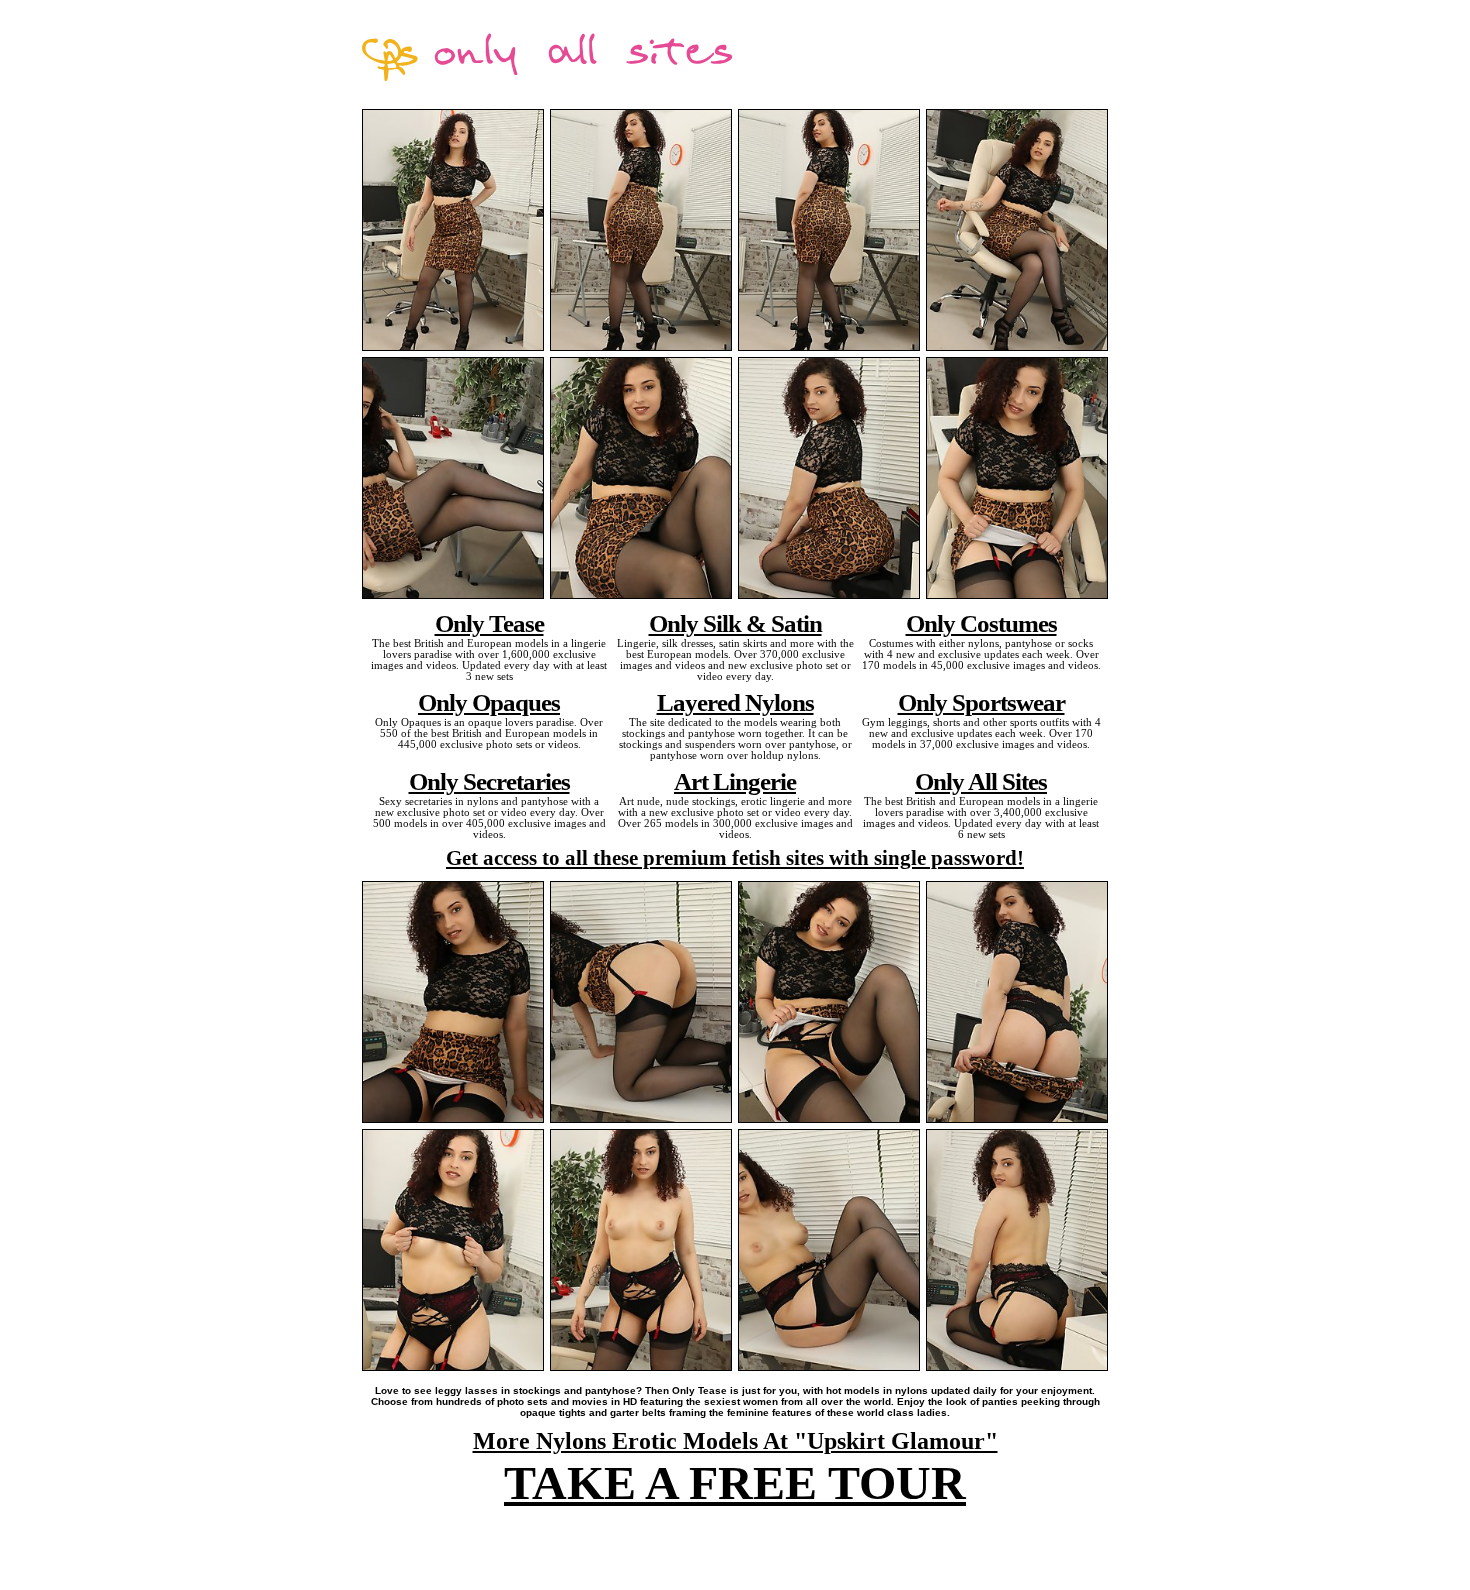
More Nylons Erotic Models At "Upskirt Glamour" (735, 1441)
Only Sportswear (981, 702)
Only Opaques (489, 702)
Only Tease (489, 623)
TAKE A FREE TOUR (735, 1482)
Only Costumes (981, 623)
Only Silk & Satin (735, 623)
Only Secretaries (489, 781)
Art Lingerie (735, 781)
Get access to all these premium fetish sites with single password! (735, 858)
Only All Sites (981, 781)
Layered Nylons (735, 702)
